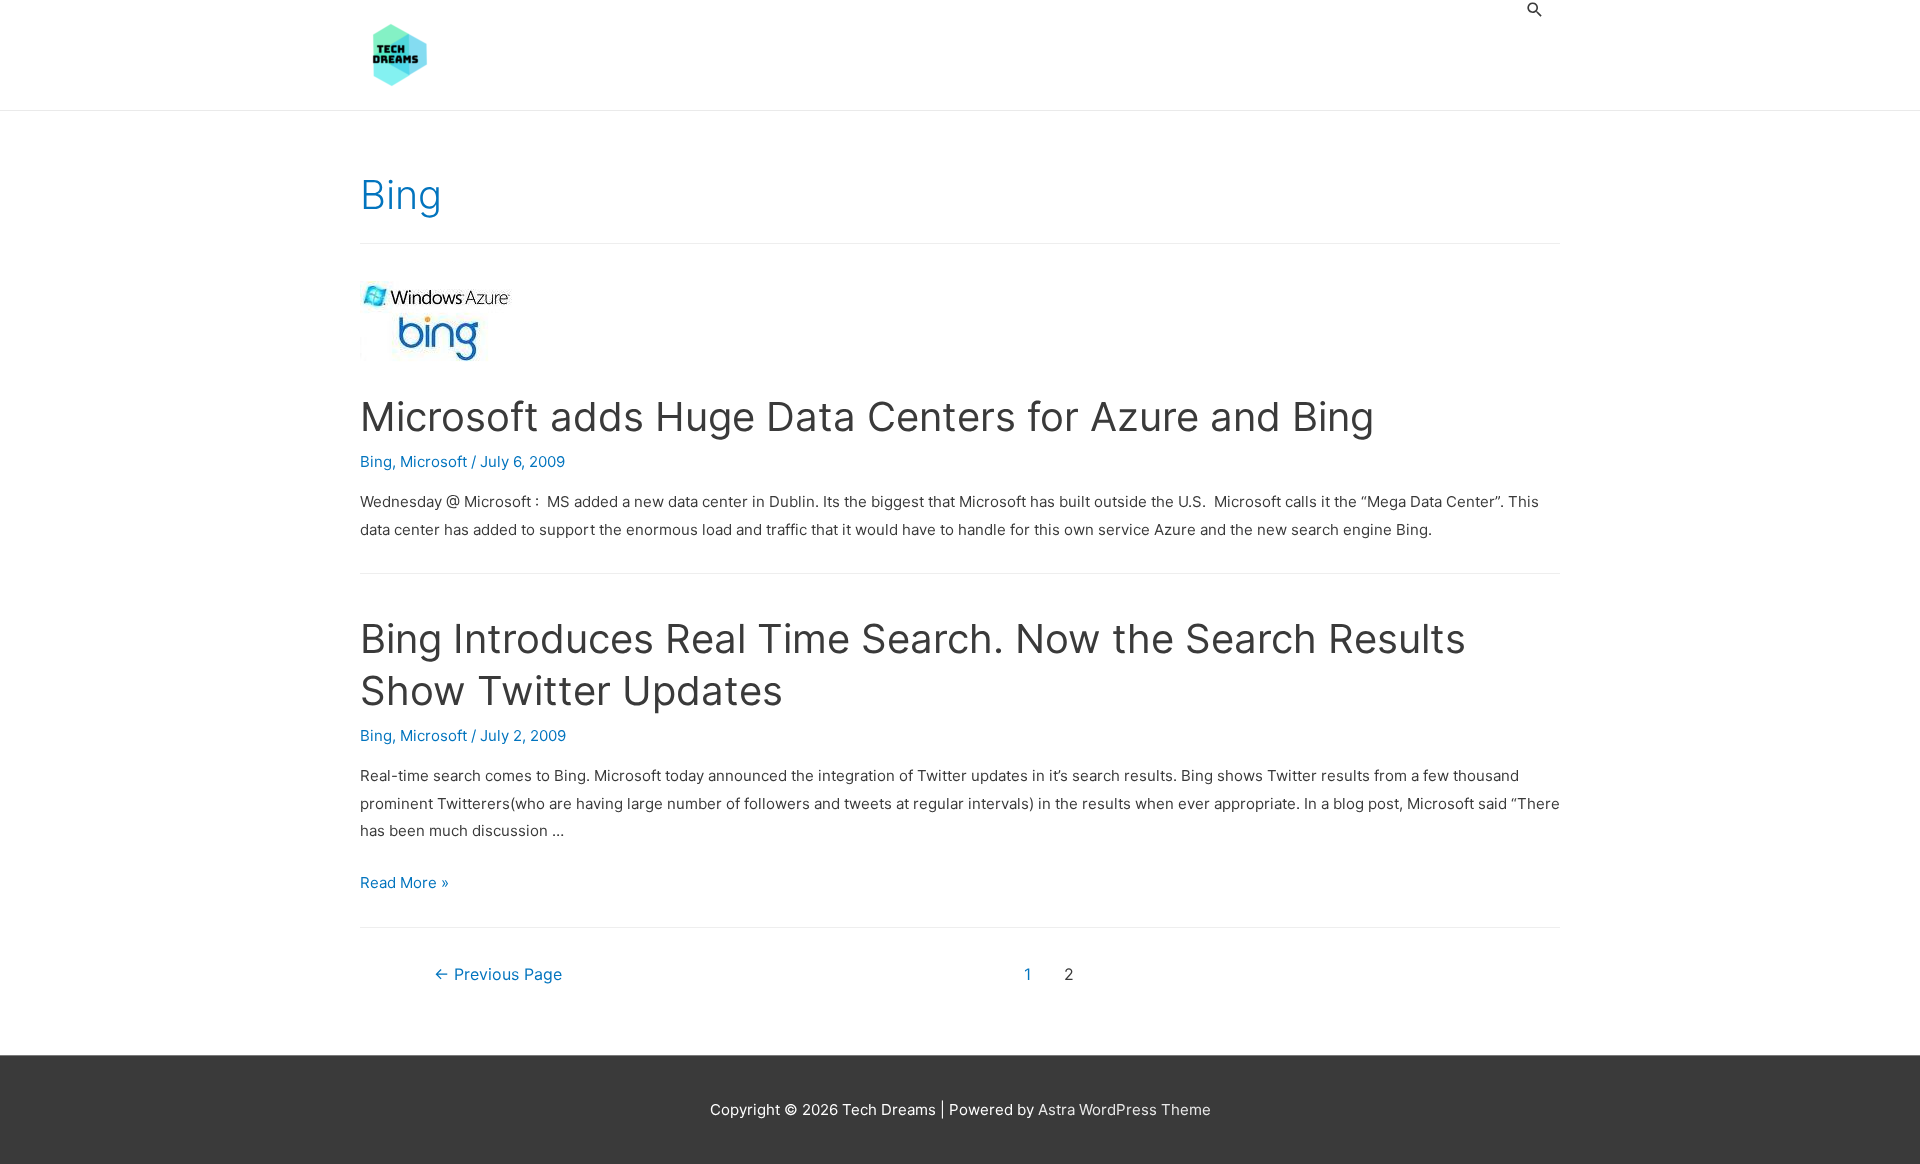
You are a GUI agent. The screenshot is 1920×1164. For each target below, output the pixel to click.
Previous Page (498, 974)
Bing (376, 461)
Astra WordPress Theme (1124, 1109)
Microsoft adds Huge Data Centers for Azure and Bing (867, 416)
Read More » (404, 882)
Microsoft (433, 461)
